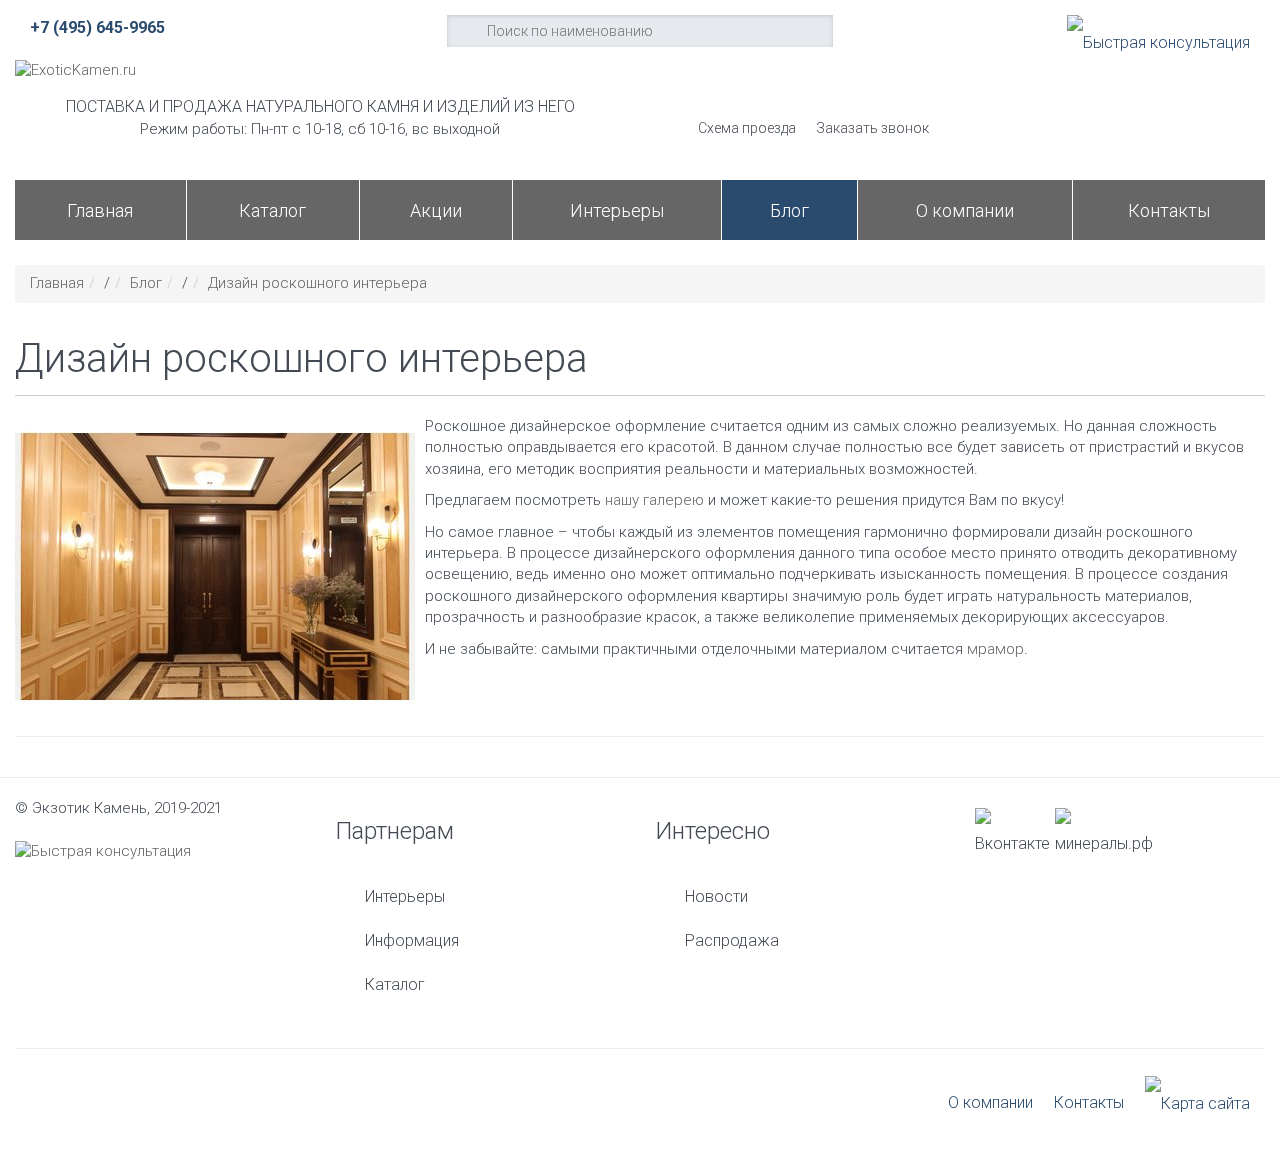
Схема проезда (747, 128)
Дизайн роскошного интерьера (317, 283)
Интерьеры (617, 210)
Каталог (272, 210)
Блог (789, 210)
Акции (436, 210)
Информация (412, 940)
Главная (100, 210)
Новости (716, 896)
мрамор (995, 649)
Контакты (1169, 210)
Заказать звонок (872, 128)
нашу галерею (654, 500)
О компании (965, 210)
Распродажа (732, 940)
